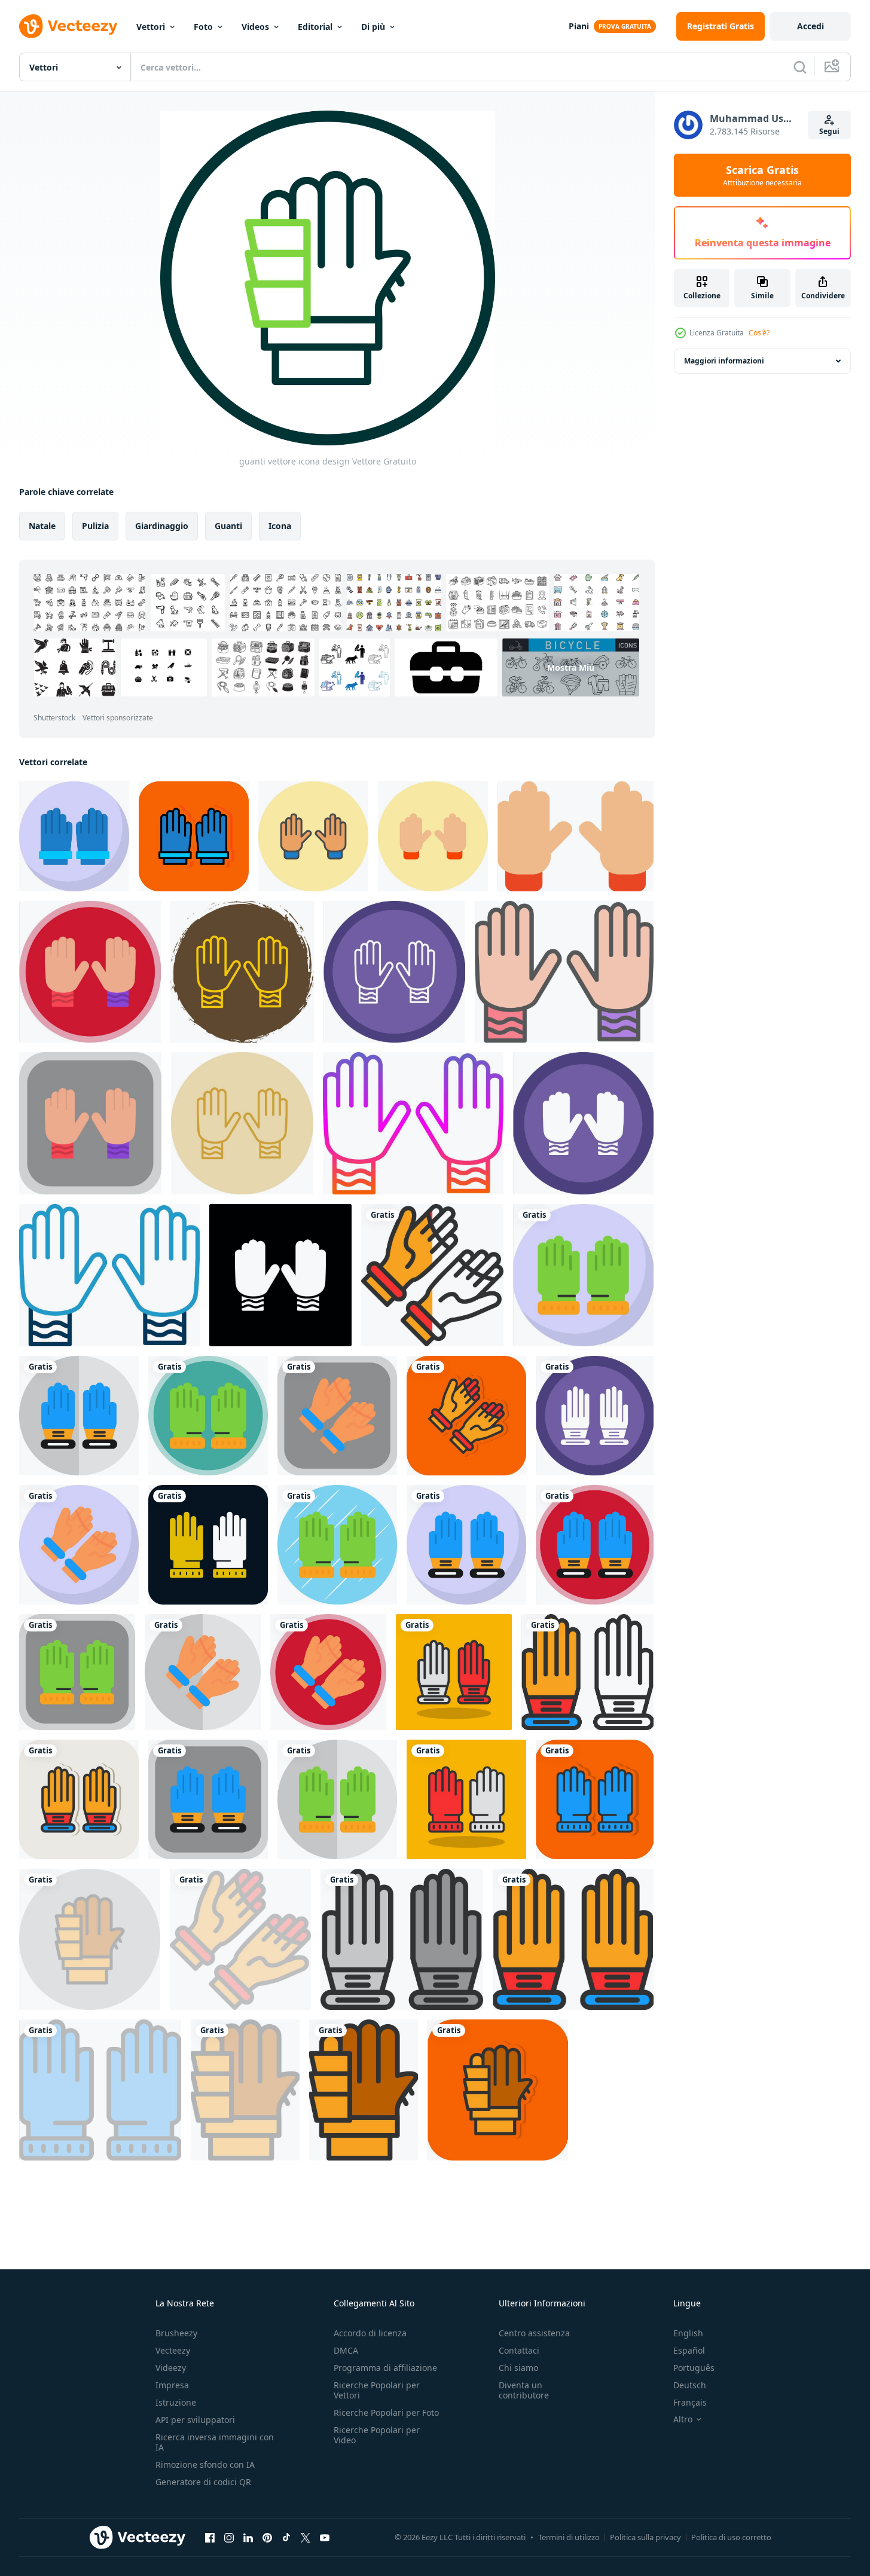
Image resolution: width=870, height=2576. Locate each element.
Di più (373, 27)
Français (690, 2402)
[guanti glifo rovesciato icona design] (280, 1275)
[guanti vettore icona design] (74, 836)
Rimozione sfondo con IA (205, 2465)
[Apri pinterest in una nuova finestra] (267, 2537)
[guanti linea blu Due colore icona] (109, 1275)
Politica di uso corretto (731, 2537)
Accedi (811, 26)
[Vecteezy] (68, 26)
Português (694, 2368)
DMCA (346, 2350)
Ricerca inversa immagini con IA (215, 2442)
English (688, 2333)
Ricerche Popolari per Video (377, 2435)
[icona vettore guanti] (313, 836)
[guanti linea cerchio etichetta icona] (242, 972)
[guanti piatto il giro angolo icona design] (90, 1123)
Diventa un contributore (524, 2390)
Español (689, 2350)
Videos (255, 27)
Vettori (151, 27)
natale (42, 526)
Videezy (171, 2368)
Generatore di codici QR (203, 2482)
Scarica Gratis (762, 175)
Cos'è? (759, 333)
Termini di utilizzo (569, 2537)
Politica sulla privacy (645, 2537)
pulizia (95, 526)
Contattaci (519, 2350)
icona (280, 526)
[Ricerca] (800, 67)
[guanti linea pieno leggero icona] (564, 972)
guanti (228, 526)
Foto (203, 27)
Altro (683, 2419)
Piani (579, 26)
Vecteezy (173, 2350)
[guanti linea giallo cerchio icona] (242, 1123)
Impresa (172, 2385)
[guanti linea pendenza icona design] (413, 1123)
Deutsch (690, 2385)
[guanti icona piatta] (576, 836)
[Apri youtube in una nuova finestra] (325, 2537)
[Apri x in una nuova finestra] (306, 2537)
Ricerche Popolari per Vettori (377, 2390)
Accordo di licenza (370, 2333)
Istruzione (176, 2402)
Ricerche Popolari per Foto (386, 2412)
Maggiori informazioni (724, 361)
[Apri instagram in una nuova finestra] (229, 2537)
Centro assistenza (534, 2333)
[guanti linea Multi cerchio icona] (394, 972)
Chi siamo (518, 2368)
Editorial (315, 27)
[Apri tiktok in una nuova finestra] (286, 2537)
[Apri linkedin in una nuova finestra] (248, 2537)
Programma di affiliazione (385, 2368)
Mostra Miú (571, 667)
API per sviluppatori (195, 2420)
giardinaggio (162, 526)
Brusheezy (176, 2333)
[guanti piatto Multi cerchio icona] (90, 972)
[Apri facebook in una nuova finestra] (210, 2537)
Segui (829, 131)
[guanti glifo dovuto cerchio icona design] (583, 1123)
